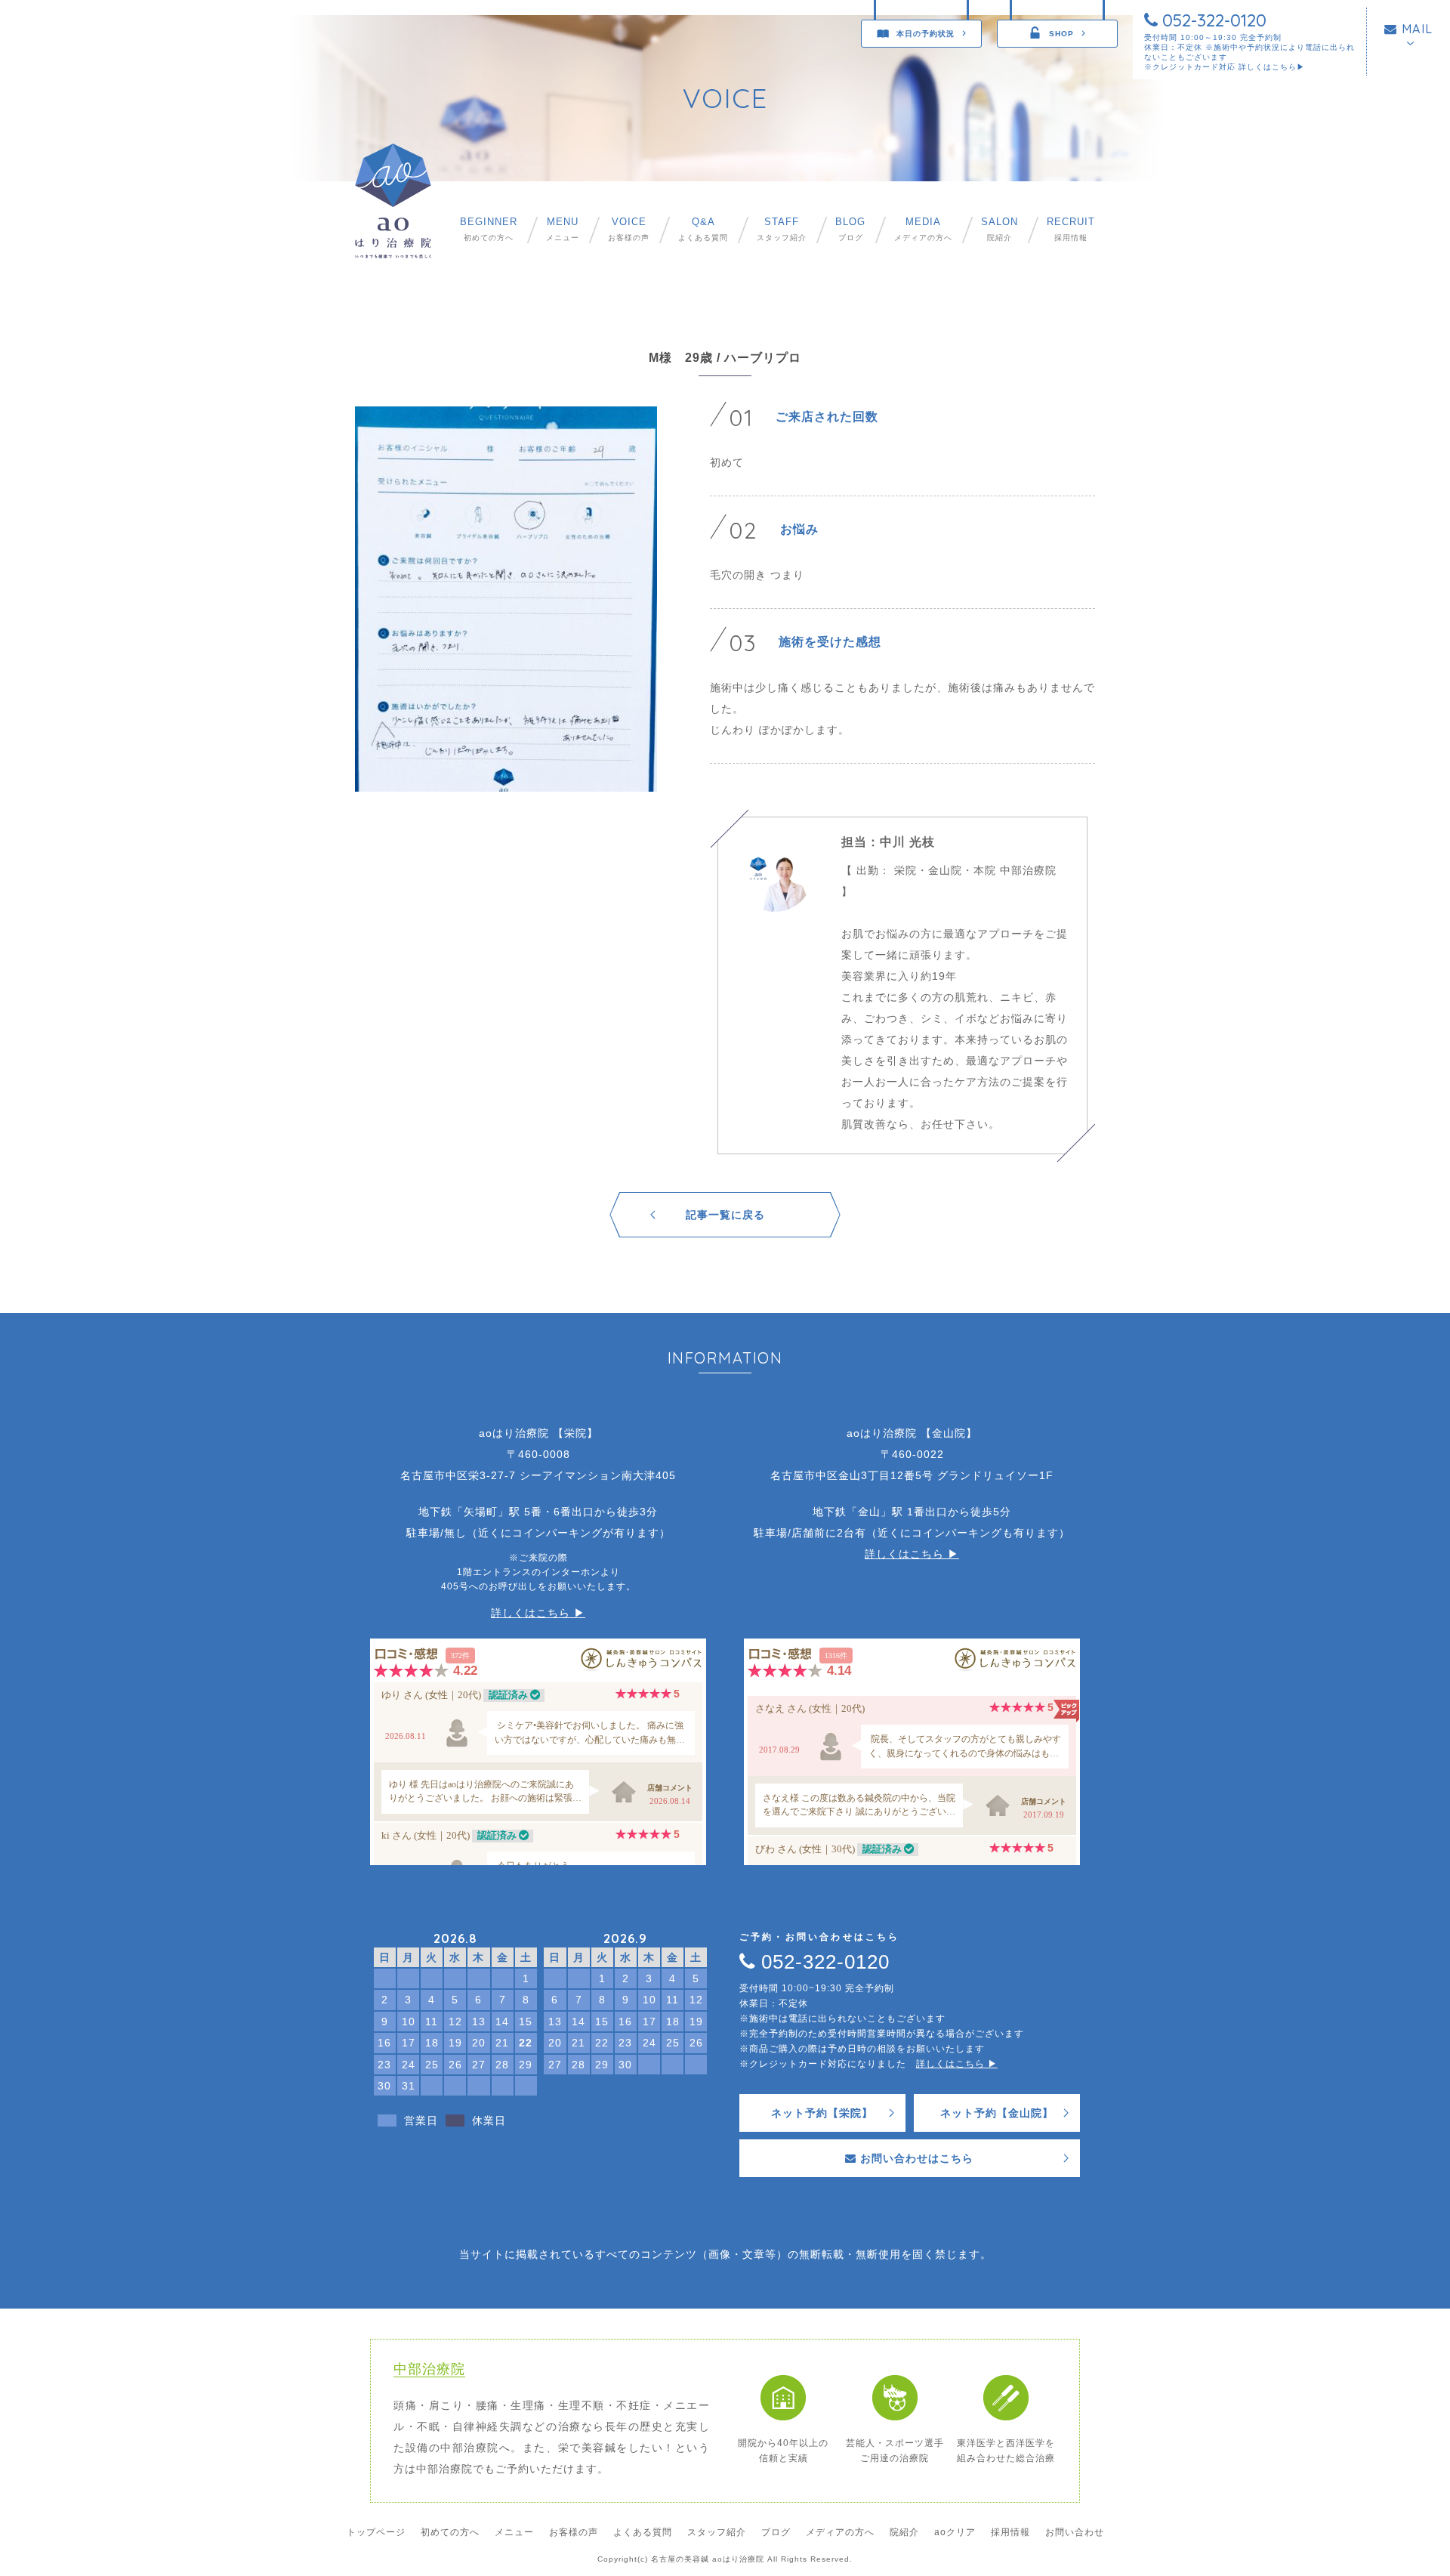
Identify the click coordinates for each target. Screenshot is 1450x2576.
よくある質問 (703, 229)
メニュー (563, 229)
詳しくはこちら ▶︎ (538, 1613)
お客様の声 (629, 229)
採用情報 (1071, 229)
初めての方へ (489, 229)
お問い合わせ (1075, 2532)
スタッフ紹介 (782, 229)
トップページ (376, 2532)
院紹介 (1000, 229)
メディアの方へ (923, 229)
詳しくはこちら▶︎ (1272, 67)
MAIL (1415, 29)
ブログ (850, 229)
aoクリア (955, 2532)
